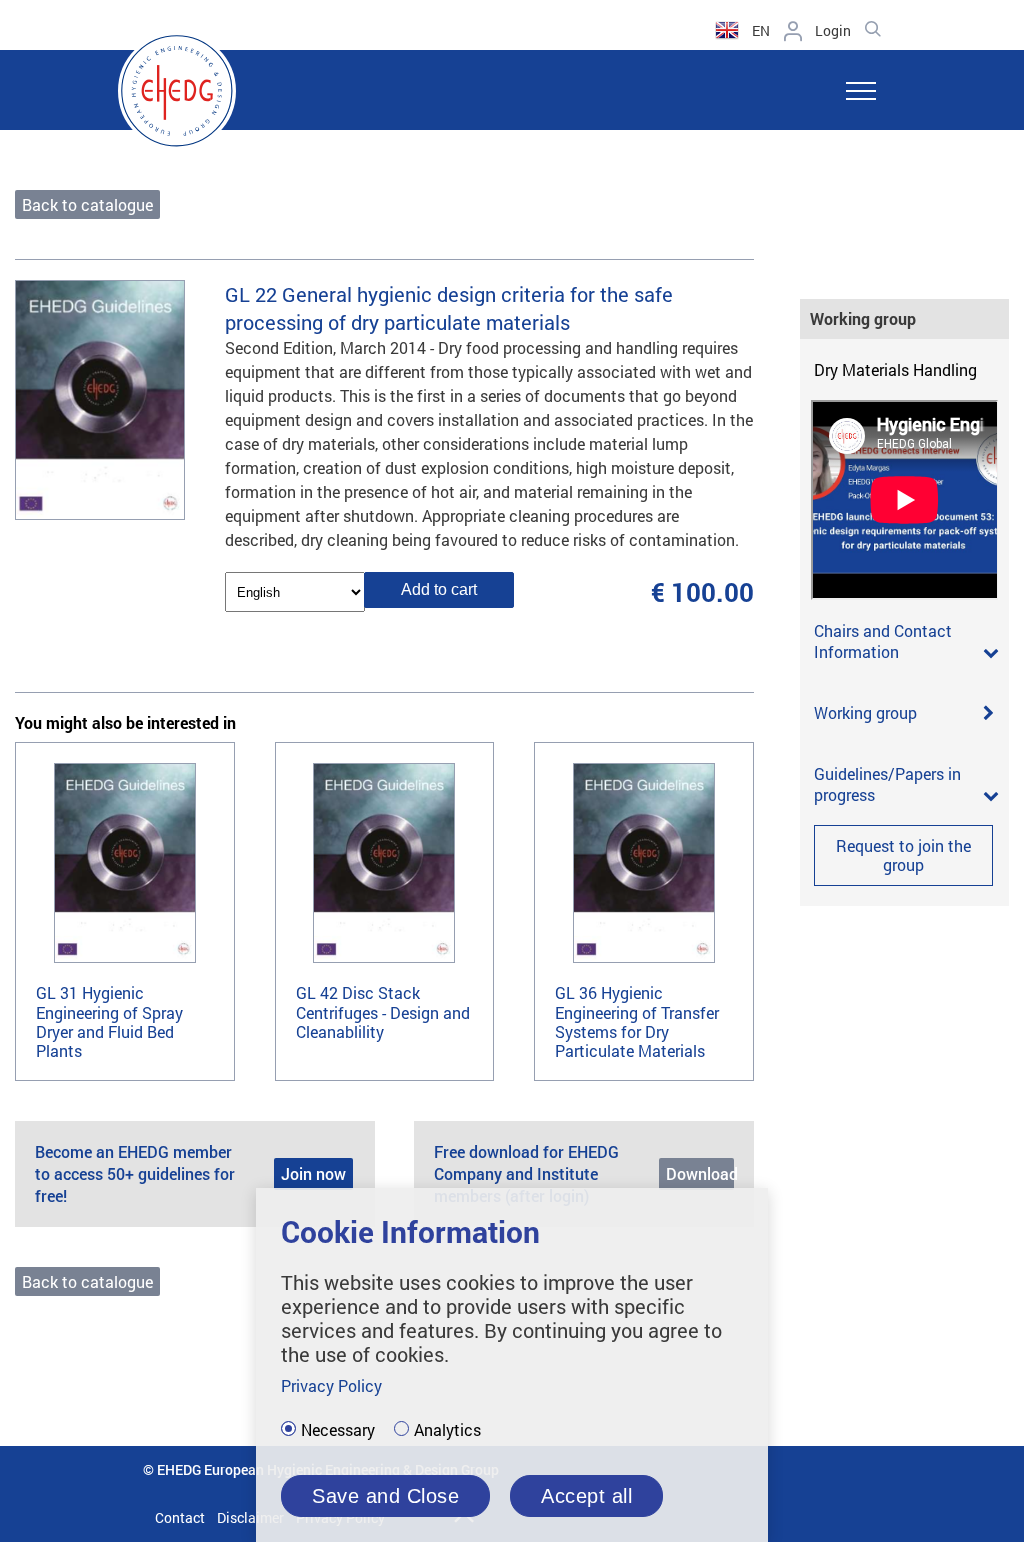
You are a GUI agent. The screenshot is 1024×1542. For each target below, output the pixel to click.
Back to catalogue (87, 204)
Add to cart (439, 589)
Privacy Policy (331, 1385)
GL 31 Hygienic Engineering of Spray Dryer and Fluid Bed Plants (109, 1021)
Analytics (447, 1430)
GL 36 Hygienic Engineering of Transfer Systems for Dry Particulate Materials (637, 1021)
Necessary (338, 1430)
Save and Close (385, 1496)
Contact (180, 1517)
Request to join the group (903, 855)
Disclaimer (250, 1517)
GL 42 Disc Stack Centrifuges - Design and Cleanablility (383, 1011)
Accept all (586, 1496)
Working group (865, 712)
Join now (313, 1173)
